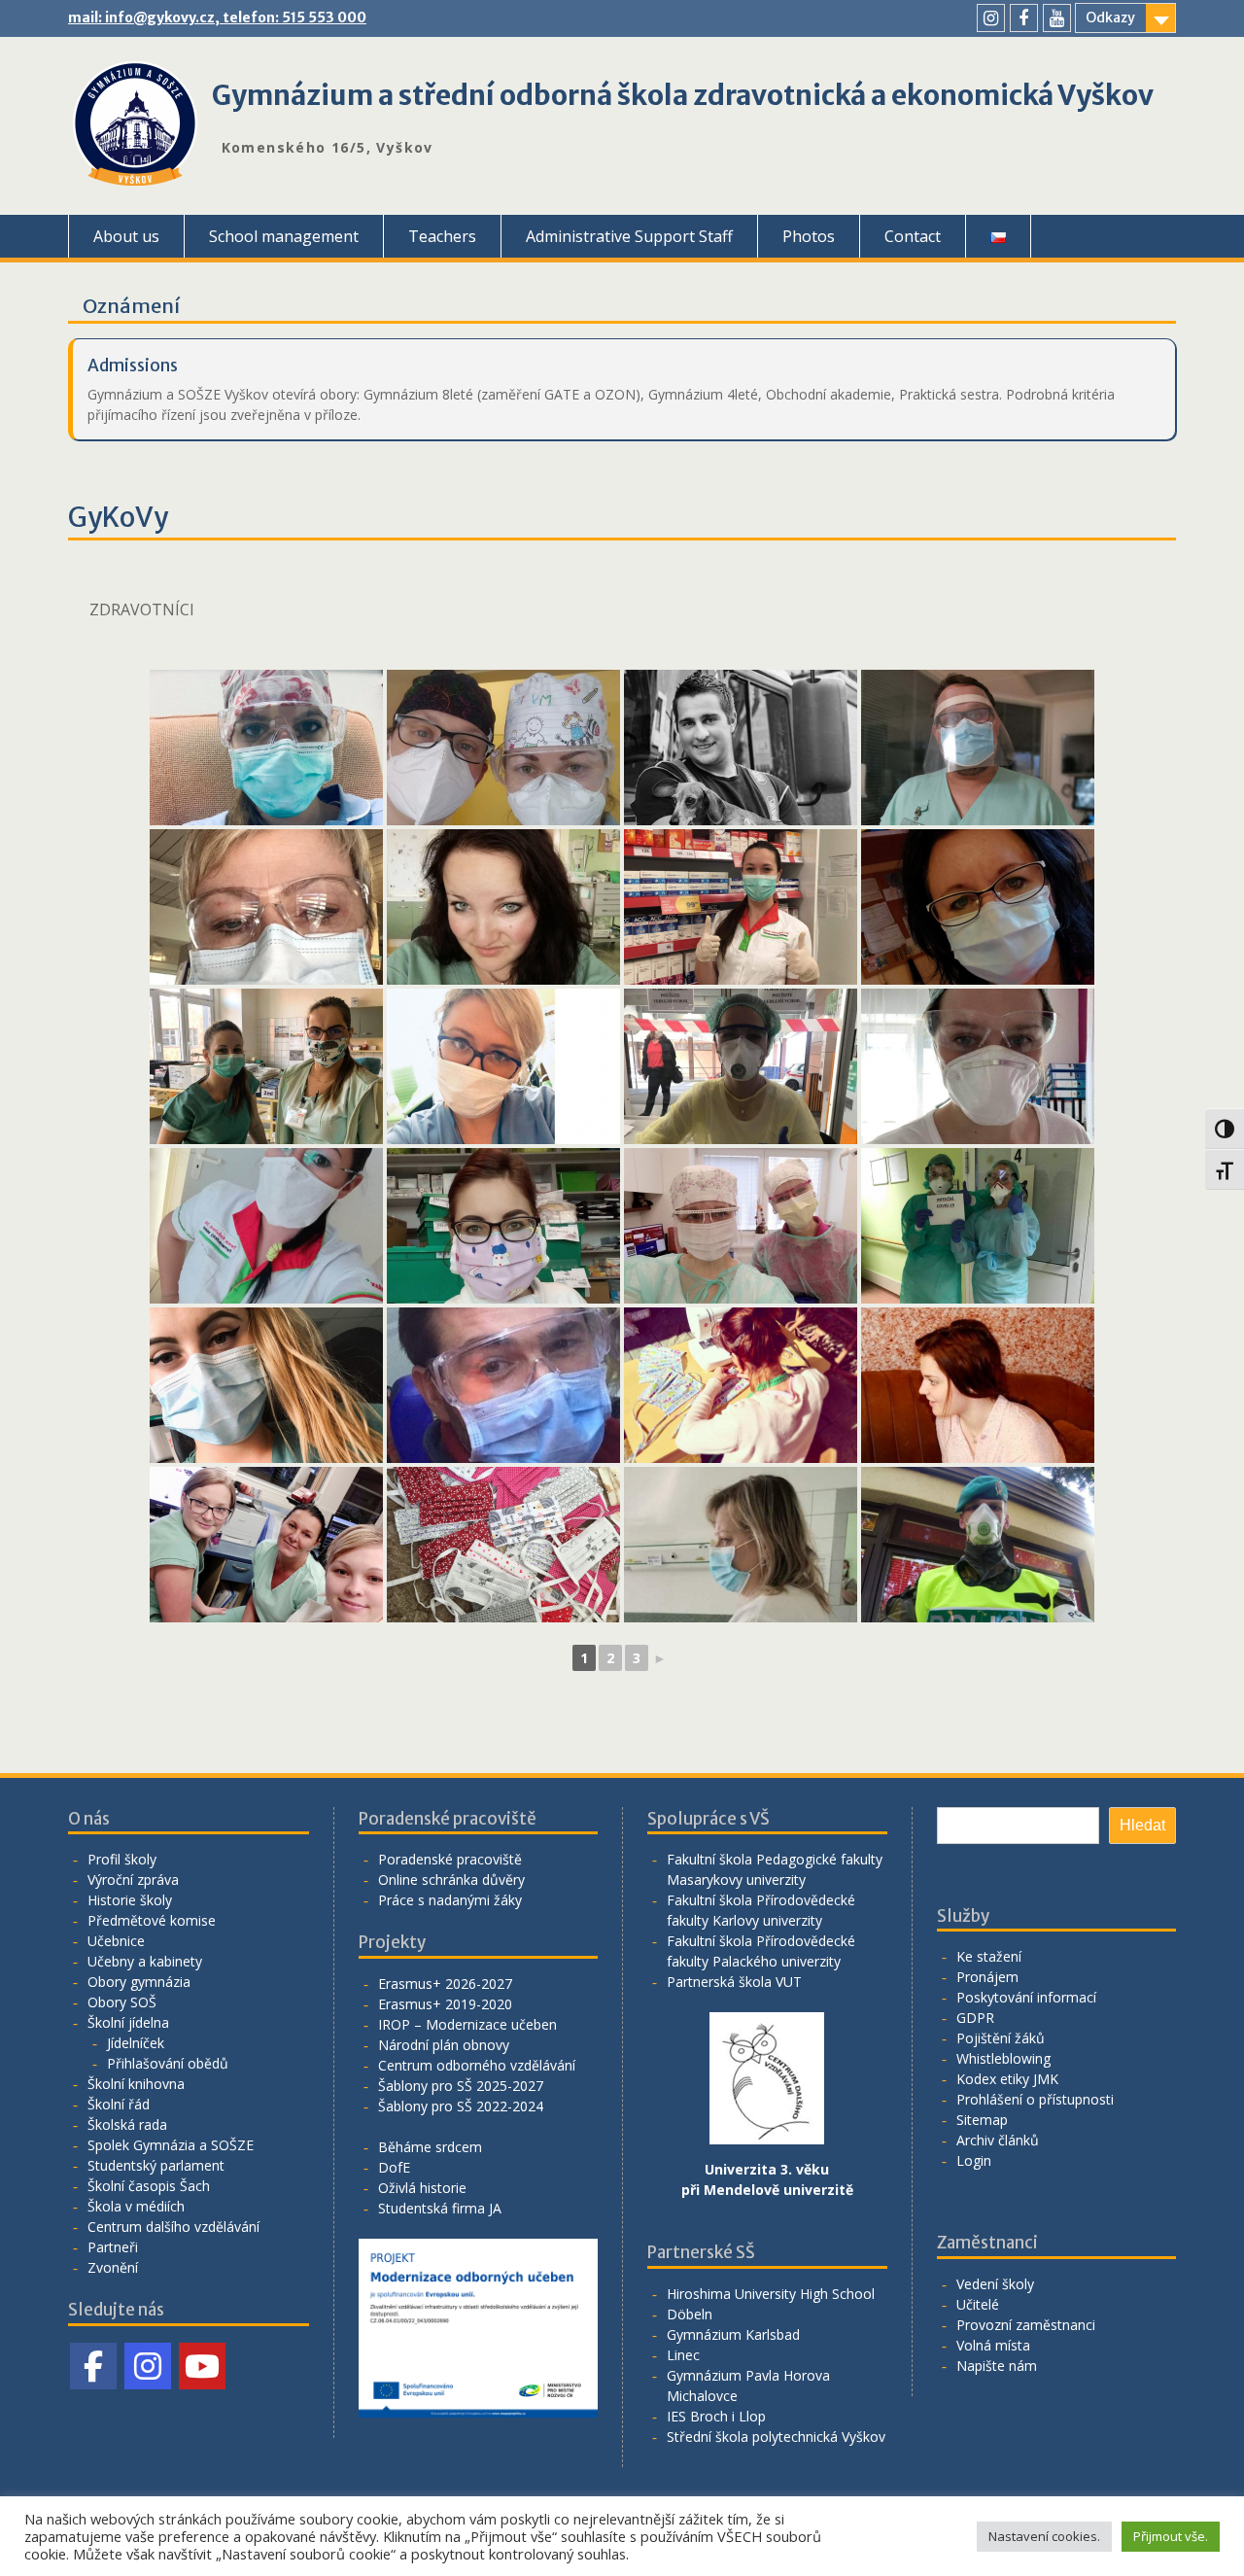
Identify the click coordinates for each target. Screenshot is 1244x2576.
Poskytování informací (1026, 1997)
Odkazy (1110, 17)
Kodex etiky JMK (1007, 2079)
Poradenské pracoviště (450, 1859)
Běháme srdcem (430, 2147)
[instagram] (991, 18)
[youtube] (1057, 18)
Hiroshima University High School (771, 2294)
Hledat (1142, 1825)
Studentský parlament (156, 2165)
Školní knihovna (136, 2084)
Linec (683, 2355)
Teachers (442, 236)
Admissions (133, 366)
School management (284, 236)
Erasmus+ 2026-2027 (445, 1984)
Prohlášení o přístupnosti (1035, 2099)
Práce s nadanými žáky (450, 1900)
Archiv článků (998, 2140)
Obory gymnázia (139, 1982)
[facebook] (1024, 18)
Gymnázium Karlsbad (733, 2334)
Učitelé (978, 2304)
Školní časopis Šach (149, 2186)
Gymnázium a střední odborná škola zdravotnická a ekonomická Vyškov (683, 95)
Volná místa (993, 2345)
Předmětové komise (152, 1920)
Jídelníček (136, 2043)
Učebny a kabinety (145, 1961)
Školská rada (127, 2124)
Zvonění (113, 2267)
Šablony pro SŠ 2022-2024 (461, 2106)
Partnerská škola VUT (734, 1982)
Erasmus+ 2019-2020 (445, 2004)
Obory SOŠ (122, 2002)
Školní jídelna (128, 2022)
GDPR (975, 2018)
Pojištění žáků (1001, 2038)
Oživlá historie (422, 2188)
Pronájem (987, 1977)
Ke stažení (989, 1956)
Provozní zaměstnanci (1026, 2325)
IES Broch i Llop (716, 2416)
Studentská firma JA (440, 2208)
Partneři (113, 2247)
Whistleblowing (1003, 2058)
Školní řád (119, 2104)
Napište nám (997, 2366)
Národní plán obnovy (444, 2045)
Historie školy (130, 1900)
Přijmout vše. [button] (1171, 2536)
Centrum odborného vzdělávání (477, 2065)
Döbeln (690, 2314)
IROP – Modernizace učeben (467, 2024)
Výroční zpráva (133, 1880)
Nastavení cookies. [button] (1044, 2536)
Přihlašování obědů (168, 2063)
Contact (913, 236)
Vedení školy (995, 2284)
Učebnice (116, 1941)
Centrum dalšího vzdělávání (173, 2227)
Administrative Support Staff (629, 236)
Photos (809, 236)
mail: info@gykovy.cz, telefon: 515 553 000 (217, 17)
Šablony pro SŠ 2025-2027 (461, 2086)
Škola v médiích (136, 2206)
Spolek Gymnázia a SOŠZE (171, 2145)
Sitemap (982, 2120)
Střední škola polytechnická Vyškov (776, 2437)
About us (126, 236)
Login (974, 2160)
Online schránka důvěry (451, 1880)
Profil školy (122, 1859)
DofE (394, 2167)
